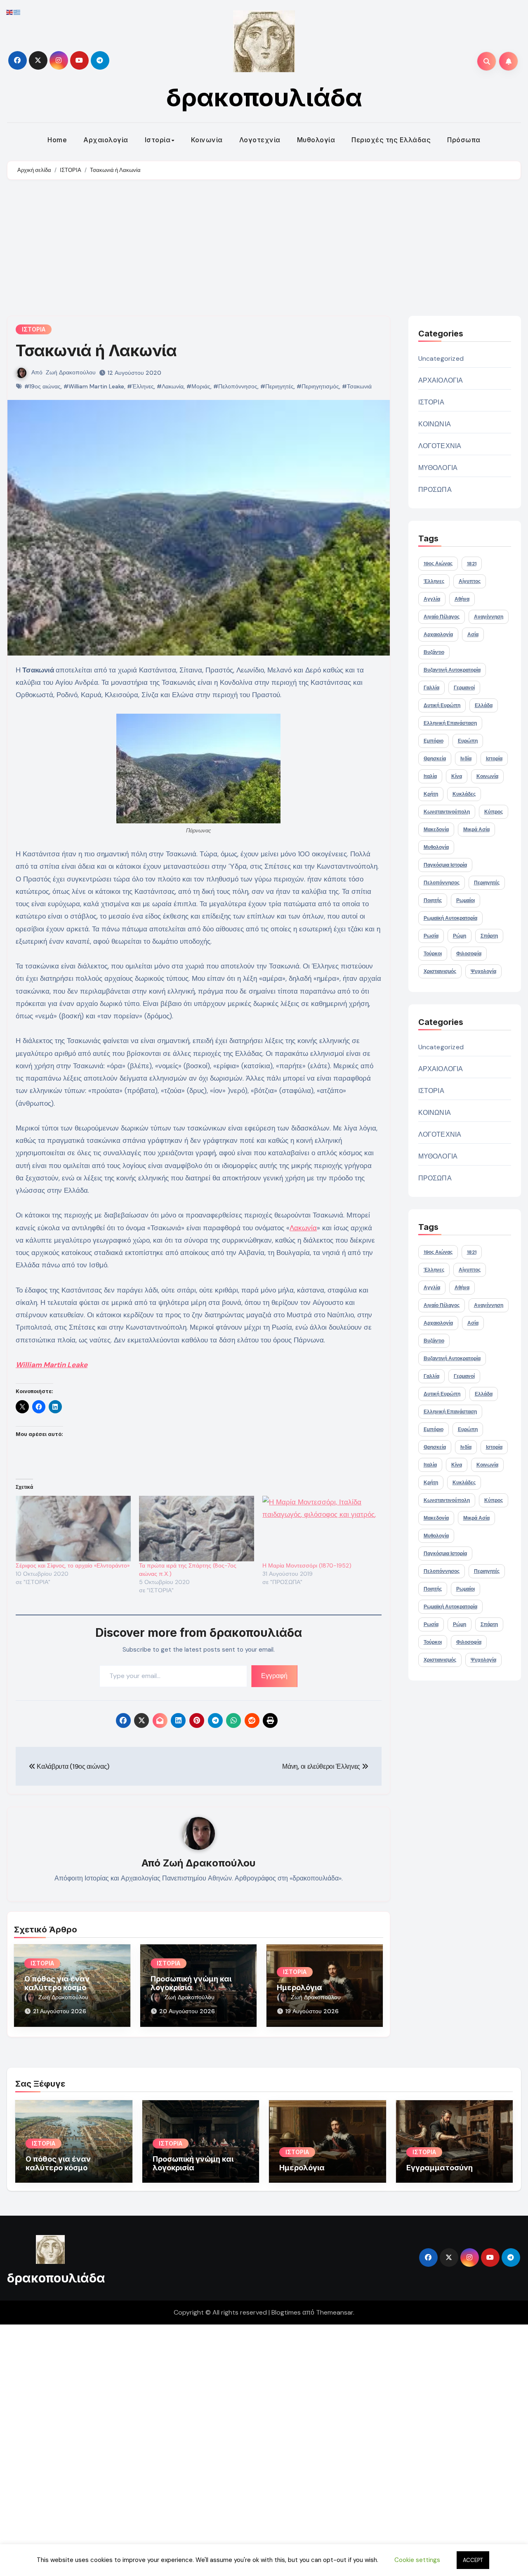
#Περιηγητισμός (318, 386)
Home (57, 140)
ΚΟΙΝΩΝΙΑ (435, 424)
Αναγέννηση (489, 617)
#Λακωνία (170, 386)
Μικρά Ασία (476, 830)
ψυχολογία (483, 971)
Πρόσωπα (464, 140)
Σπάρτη (489, 936)
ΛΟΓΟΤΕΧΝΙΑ (440, 446)
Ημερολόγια (299, 1987)
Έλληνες (434, 581)
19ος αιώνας (438, 564)
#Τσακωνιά (357, 386)
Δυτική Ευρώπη (442, 705)
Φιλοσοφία (469, 954)
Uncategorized (441, 358)
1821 (472, 564)
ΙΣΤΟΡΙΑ (34, 329)
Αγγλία (432, 599)
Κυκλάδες (464, 794)
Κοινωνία (207, 140)
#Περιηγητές (277, 386)
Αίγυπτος (470, 581)
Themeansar (335, 2312)
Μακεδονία (436, 830)
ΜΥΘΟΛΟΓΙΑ (438, 468)
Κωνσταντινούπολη (447, 812)
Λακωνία (303, 1228)
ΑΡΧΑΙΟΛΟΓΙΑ (441, 380)
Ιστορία (158, 140)
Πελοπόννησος (442, 883)
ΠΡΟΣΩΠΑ (435, 490)
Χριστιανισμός (440, 971)
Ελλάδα (484, 705)
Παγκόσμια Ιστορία (445, 865)
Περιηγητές (487, 883)
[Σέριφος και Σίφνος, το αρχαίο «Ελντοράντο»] (73, 1529)
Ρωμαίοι (466, 900)
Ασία (473, 635)
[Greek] (17, 12)
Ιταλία (430, 776)
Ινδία (466, 759)
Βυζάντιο (434, 652)
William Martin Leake (52, 1365)
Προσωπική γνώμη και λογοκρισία (191, 1983)
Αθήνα (462, 599)
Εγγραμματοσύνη (440, 2168)
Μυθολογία (316, 140)
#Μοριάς (198, 386)
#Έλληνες (140, 386)
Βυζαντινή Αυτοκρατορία (452, 670)
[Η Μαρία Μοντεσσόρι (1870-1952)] (320, 1529)
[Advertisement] (264, 250)
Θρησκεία (435, 759)
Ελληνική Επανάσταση (450, 723)
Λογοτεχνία (260, 140)
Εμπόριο (434, 741)
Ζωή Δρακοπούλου (71, 372)
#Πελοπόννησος (235, 386)
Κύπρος (494, 812)
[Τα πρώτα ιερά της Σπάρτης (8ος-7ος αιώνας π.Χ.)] (197, 1529)
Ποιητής (433, 900)
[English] (10, 12)
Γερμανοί (464, 688)
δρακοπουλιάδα (264, 97)
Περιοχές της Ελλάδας (391, 140)
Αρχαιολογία (106, 140)
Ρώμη (460, 936)
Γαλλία (431, 688)
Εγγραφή (274, 1676)
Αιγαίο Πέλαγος (442, 617)
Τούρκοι (433, 954)
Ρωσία (431, 936)
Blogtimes (286, 2312)
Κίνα (457, 776)
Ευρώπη (468, 741)
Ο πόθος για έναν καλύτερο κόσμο (57, 1983)
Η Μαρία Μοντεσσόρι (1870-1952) (307, 1565)
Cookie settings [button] (417, 2560)
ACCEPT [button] (473, 2560)
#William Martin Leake (94, 386)
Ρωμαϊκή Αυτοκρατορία (450, 918)
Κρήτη (431, 794)
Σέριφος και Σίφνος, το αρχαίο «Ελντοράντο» (73, 1565)
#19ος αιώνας (42, 386)
